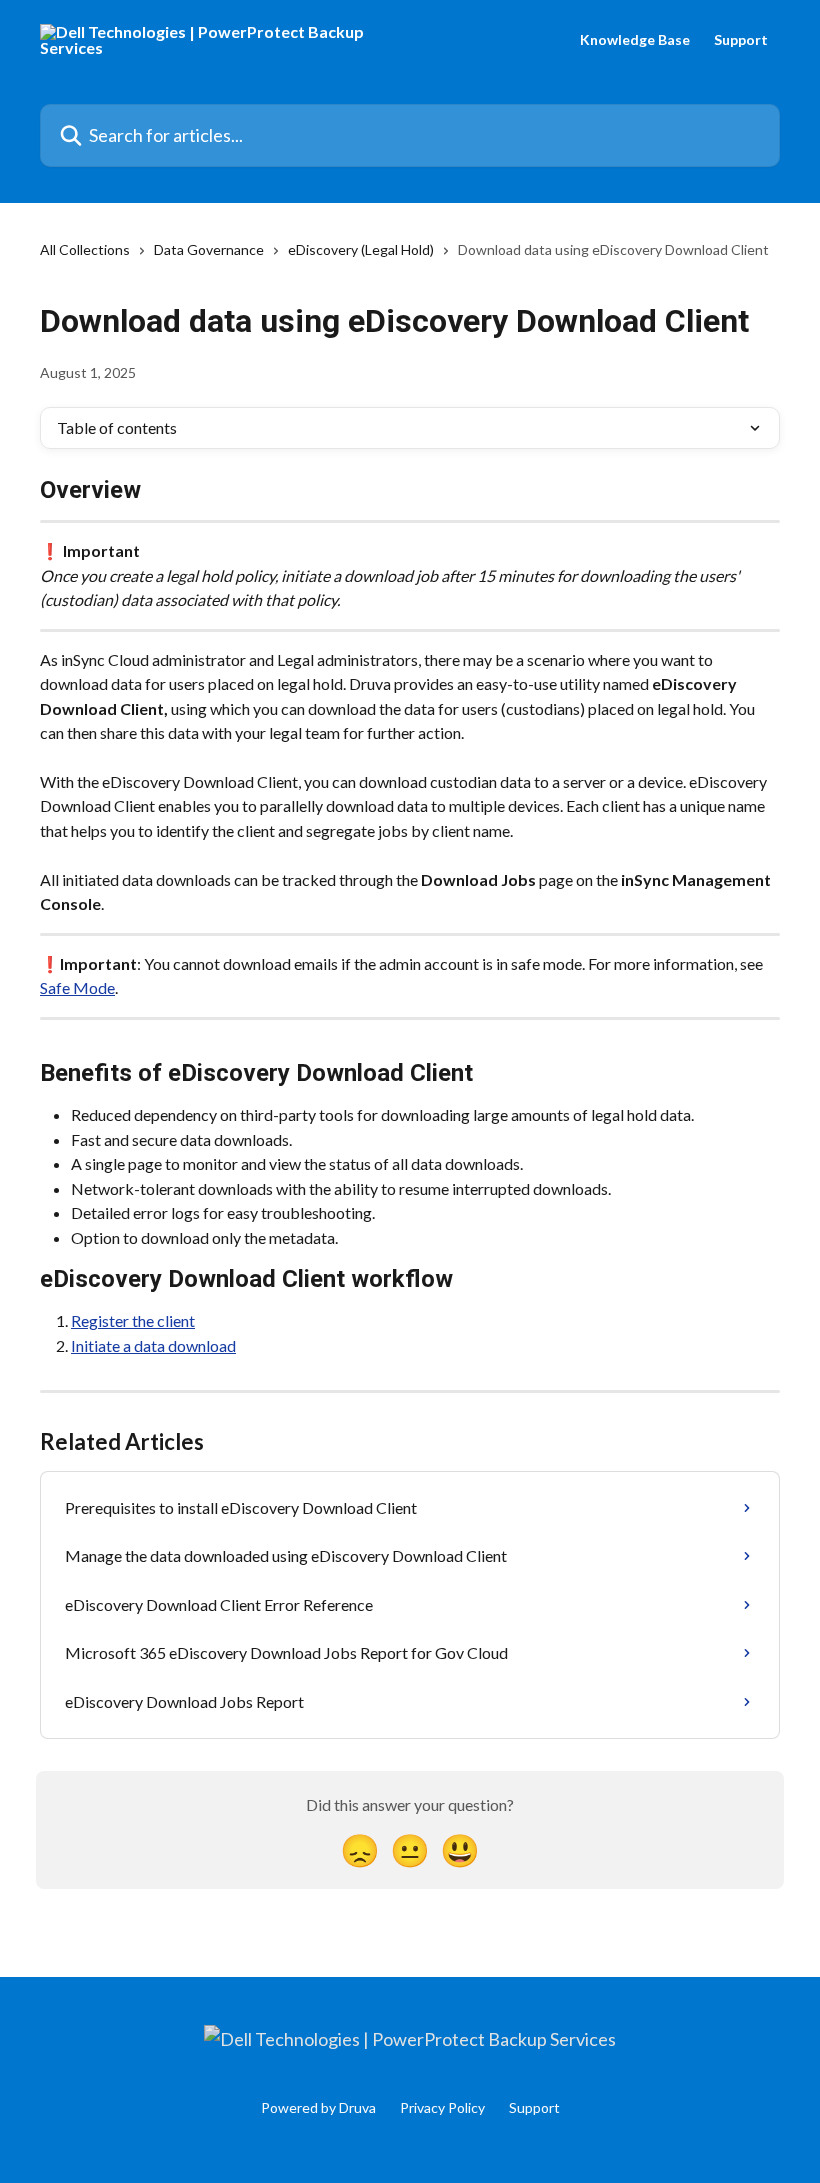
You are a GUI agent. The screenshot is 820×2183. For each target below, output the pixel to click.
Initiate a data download (153, 1345)
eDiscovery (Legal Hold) (361, 249)
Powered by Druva (318, 2107)
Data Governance (209, 249)
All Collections (85, 249)
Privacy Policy (442, 2107)
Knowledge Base (635, 40)
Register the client (133, 1320)
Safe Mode (77, 987)
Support (741, 40)
